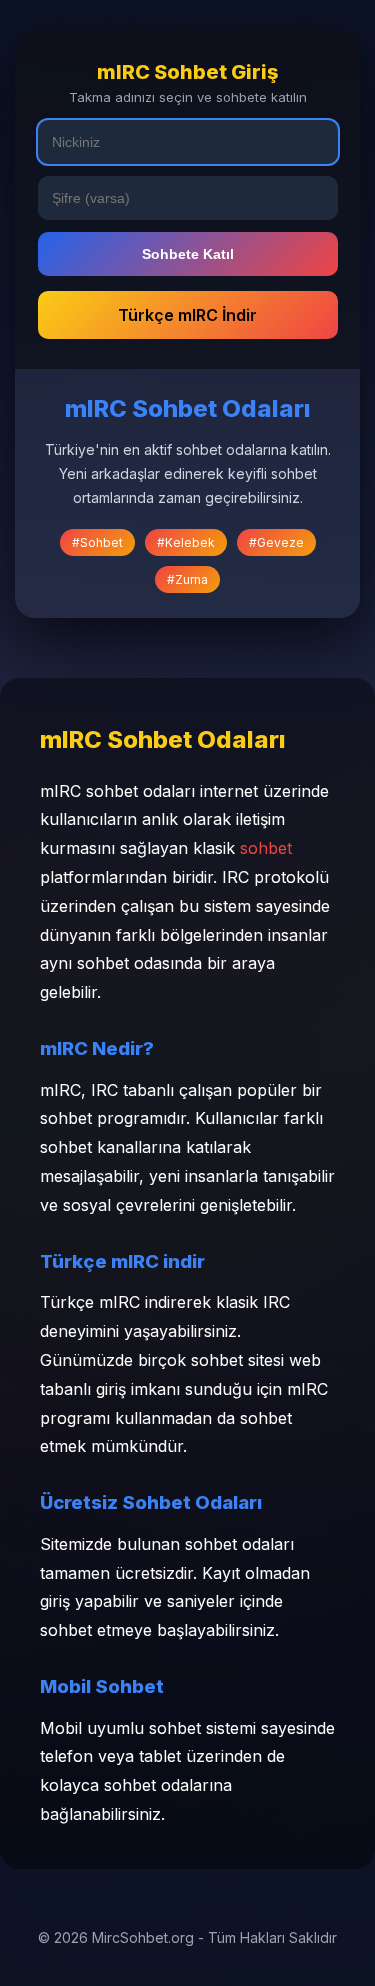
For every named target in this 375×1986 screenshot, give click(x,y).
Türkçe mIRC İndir (187, 315)
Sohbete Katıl (188, 254)
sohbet (266, 848)
